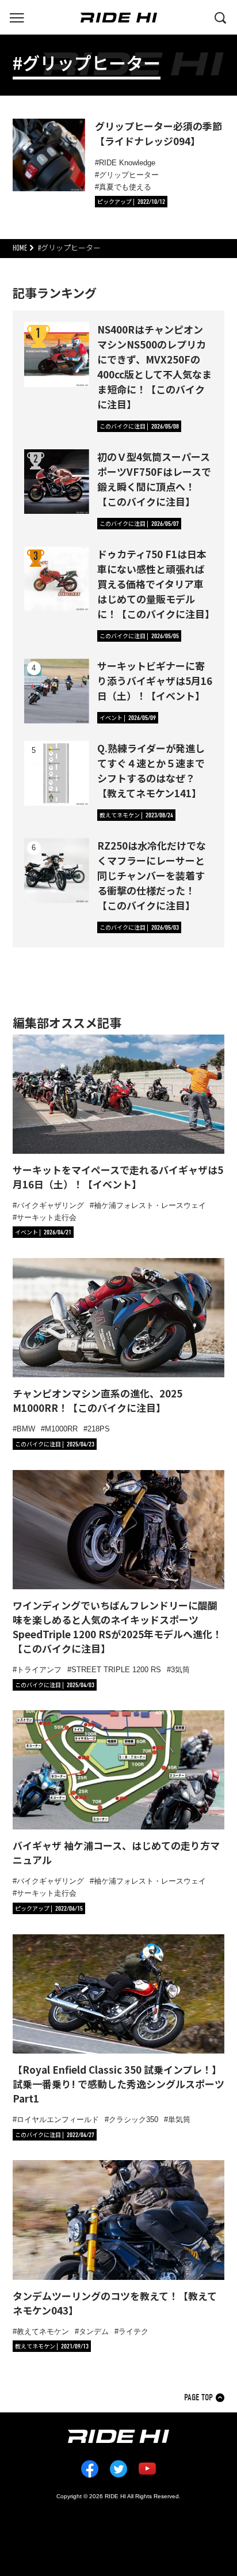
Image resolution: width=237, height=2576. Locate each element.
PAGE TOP (198, 2398)
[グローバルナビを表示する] (17, 17)
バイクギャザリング (50, 1205)
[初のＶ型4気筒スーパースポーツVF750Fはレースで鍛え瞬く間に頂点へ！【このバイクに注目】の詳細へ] (57, 482)
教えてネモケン (43, 2331)
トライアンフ (39, 1670)
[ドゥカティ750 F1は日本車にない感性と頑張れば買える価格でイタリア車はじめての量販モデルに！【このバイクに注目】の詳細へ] (57, 579)
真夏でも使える (125, 187)
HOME (20, 248)
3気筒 (180, 1670)
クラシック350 (133, 2119)
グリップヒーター (129, 175)
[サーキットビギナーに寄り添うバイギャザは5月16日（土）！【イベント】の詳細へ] (57, 691)
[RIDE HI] (119, 18)
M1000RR (61, 1429)
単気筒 (179, 2119)
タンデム (94, 2331)
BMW (26, 1429)
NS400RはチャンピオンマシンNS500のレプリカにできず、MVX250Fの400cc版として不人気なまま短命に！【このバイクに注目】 (154, 367)
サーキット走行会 (47, 1217)
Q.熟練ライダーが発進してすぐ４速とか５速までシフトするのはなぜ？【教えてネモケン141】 (151, 770)
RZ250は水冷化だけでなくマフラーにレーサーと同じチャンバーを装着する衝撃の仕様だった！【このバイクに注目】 (152, 875)
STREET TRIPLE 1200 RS (116, 1670)
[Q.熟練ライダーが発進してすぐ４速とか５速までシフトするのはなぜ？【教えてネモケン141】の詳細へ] (57, 773)
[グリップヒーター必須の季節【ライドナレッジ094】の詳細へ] (49, 155)
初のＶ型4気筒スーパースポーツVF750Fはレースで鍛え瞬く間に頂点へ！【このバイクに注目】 (154, 479)
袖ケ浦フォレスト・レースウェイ (150, 1205)
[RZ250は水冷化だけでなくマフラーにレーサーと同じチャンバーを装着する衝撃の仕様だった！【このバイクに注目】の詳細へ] (57, 871)
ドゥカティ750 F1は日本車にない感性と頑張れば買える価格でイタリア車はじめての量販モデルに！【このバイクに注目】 (156, 584)
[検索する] (220, 17)
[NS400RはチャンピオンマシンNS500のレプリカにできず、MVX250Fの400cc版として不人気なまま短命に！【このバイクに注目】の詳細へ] (57, 355)
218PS (99, 1429)
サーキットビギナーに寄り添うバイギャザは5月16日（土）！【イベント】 (155, 681)
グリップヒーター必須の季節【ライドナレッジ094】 (158, 133)
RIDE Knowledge (127, 163)
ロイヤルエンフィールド (58, 2119)
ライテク (133, 2331)
